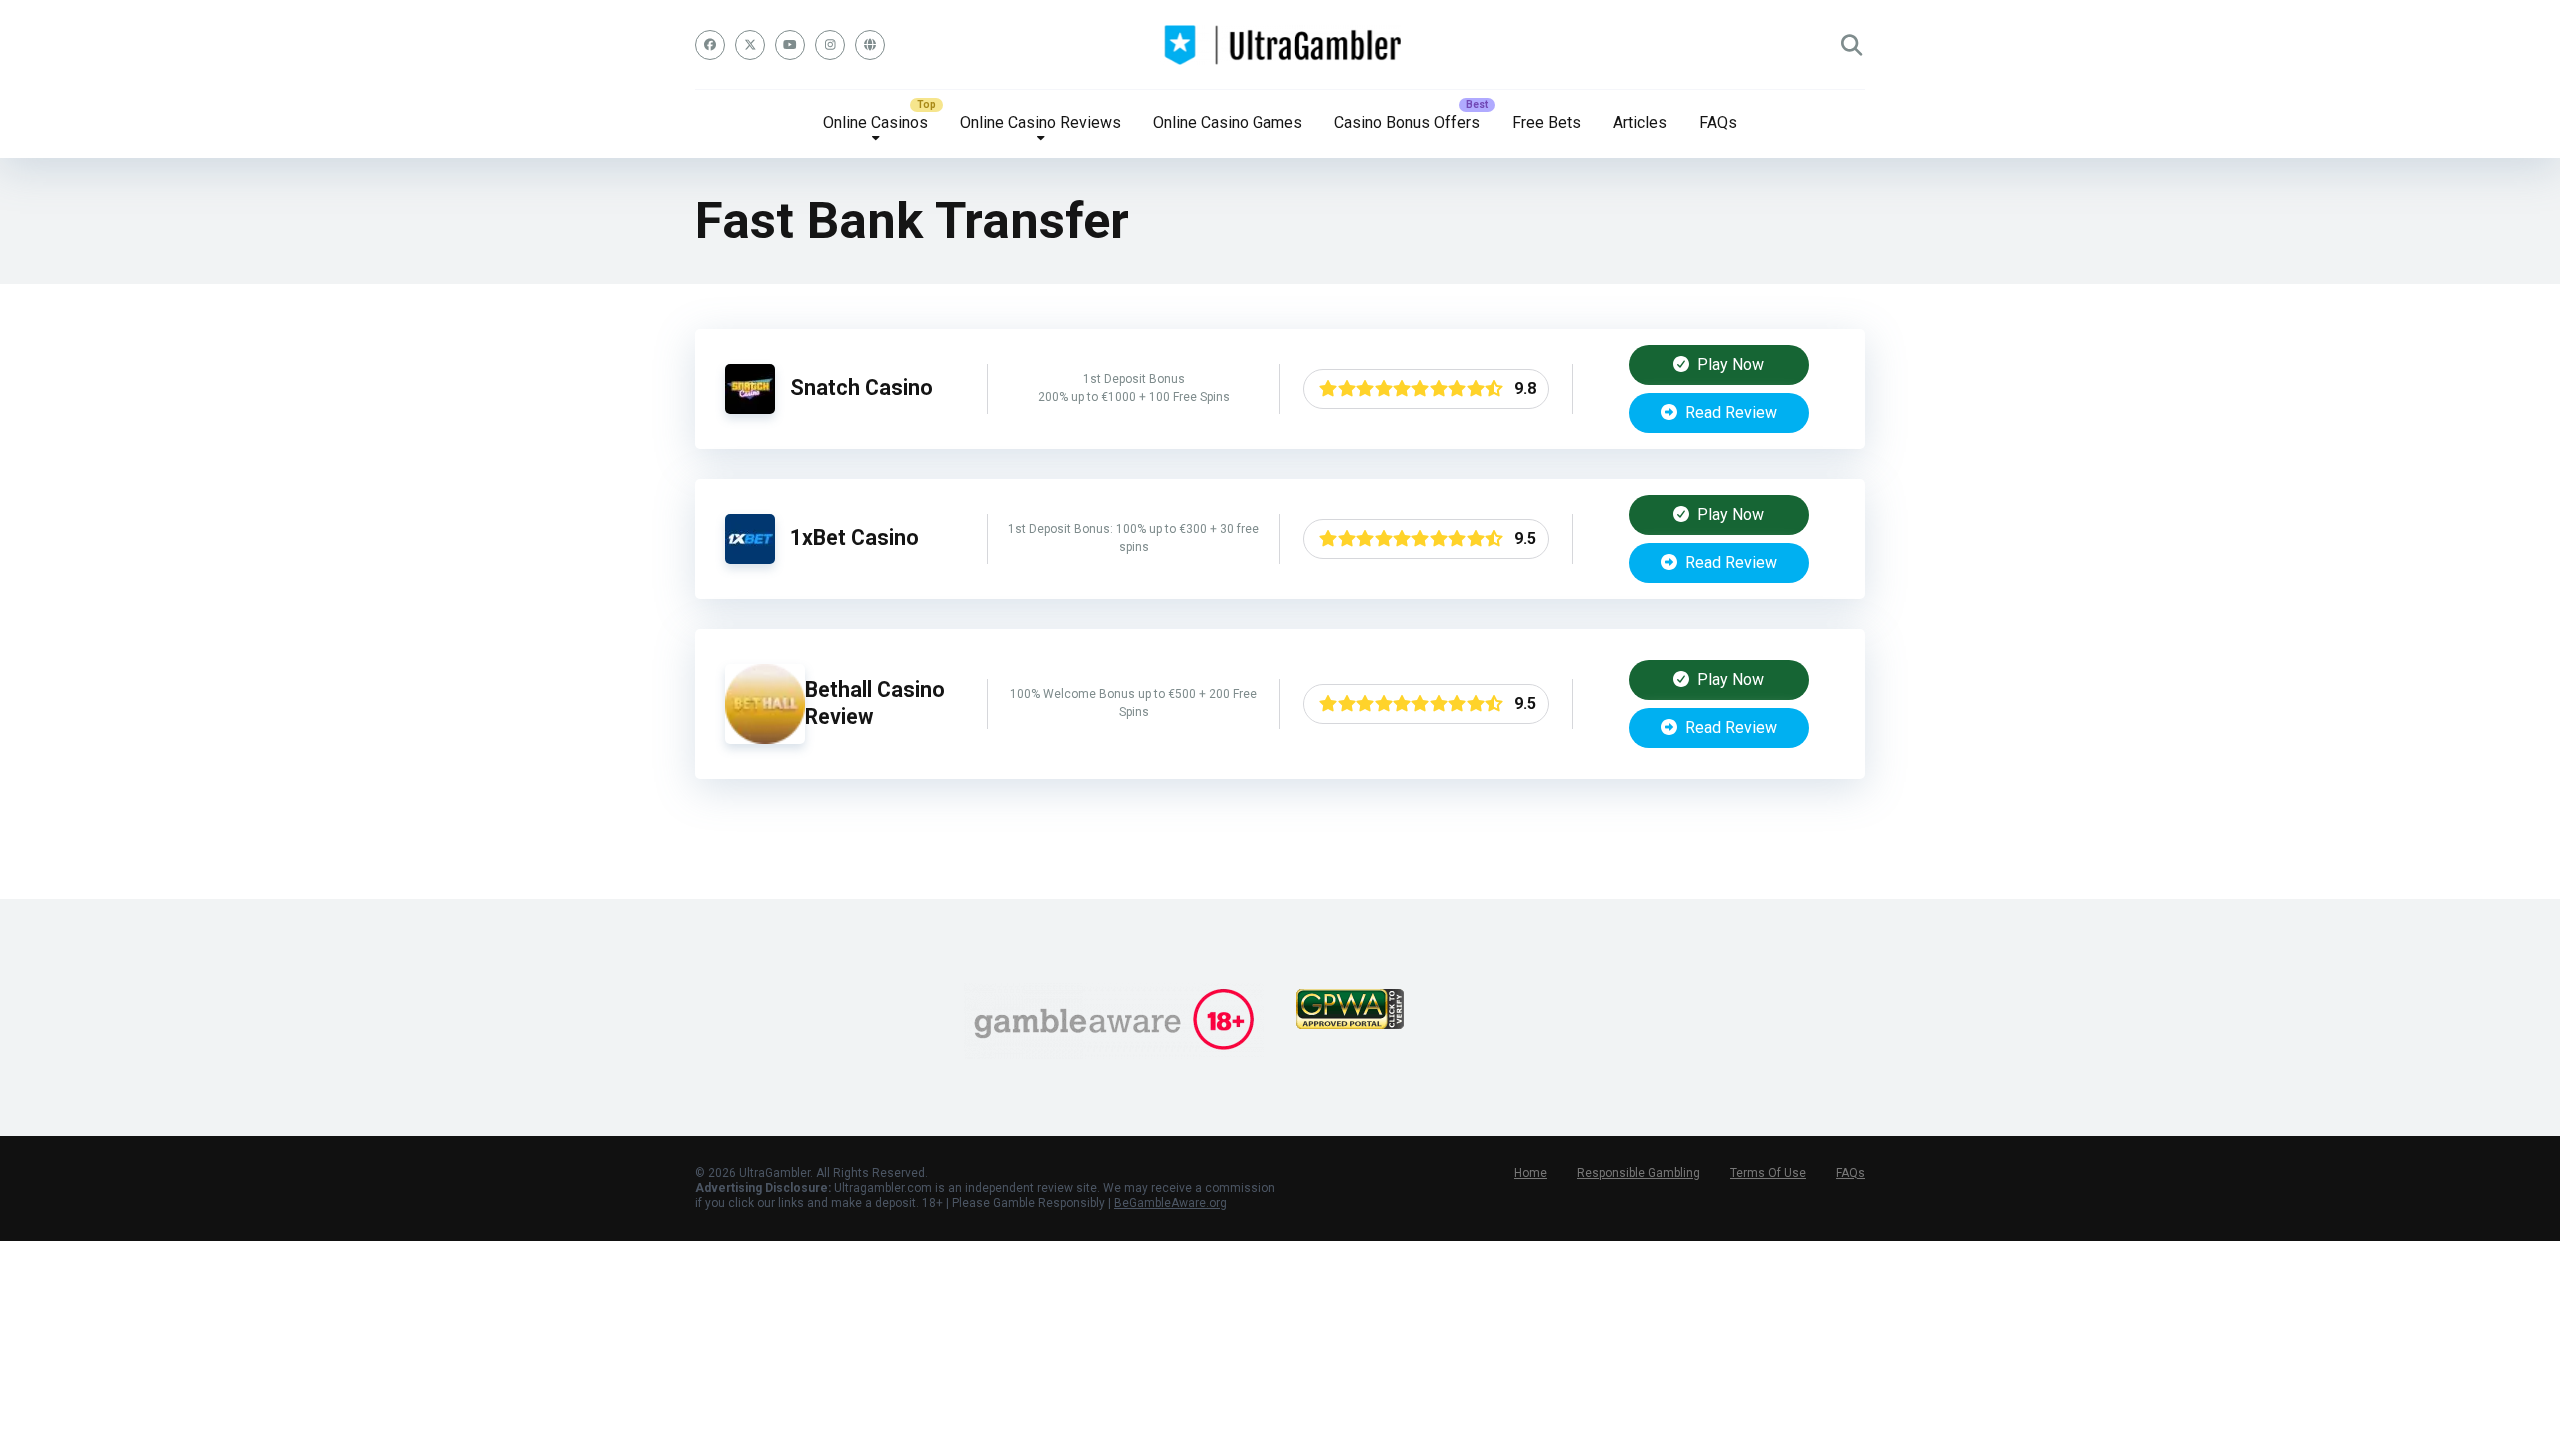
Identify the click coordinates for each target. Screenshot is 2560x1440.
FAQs (1718, 122)
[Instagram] (830, 45)
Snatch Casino (861, 387)
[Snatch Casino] (750, 408)
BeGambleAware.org (1170, 1203)
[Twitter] (750, 45)
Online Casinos (875, 122)
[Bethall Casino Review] (765, 738)
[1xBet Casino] (750, 558)
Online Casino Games (1227, 122)
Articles (1640, 122)
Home (1530, 1173)
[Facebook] (710, 45)
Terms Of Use (1768, 1173)
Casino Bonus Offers (1407, 122)
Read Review (1729, 412)
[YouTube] (790, 45)
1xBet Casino (854, 537)
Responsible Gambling (1638, 1173)
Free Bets (1546, 122)
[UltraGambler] (1280, 45)
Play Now (1728, 364)
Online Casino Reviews (1040, 122)
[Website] (870, 45)
